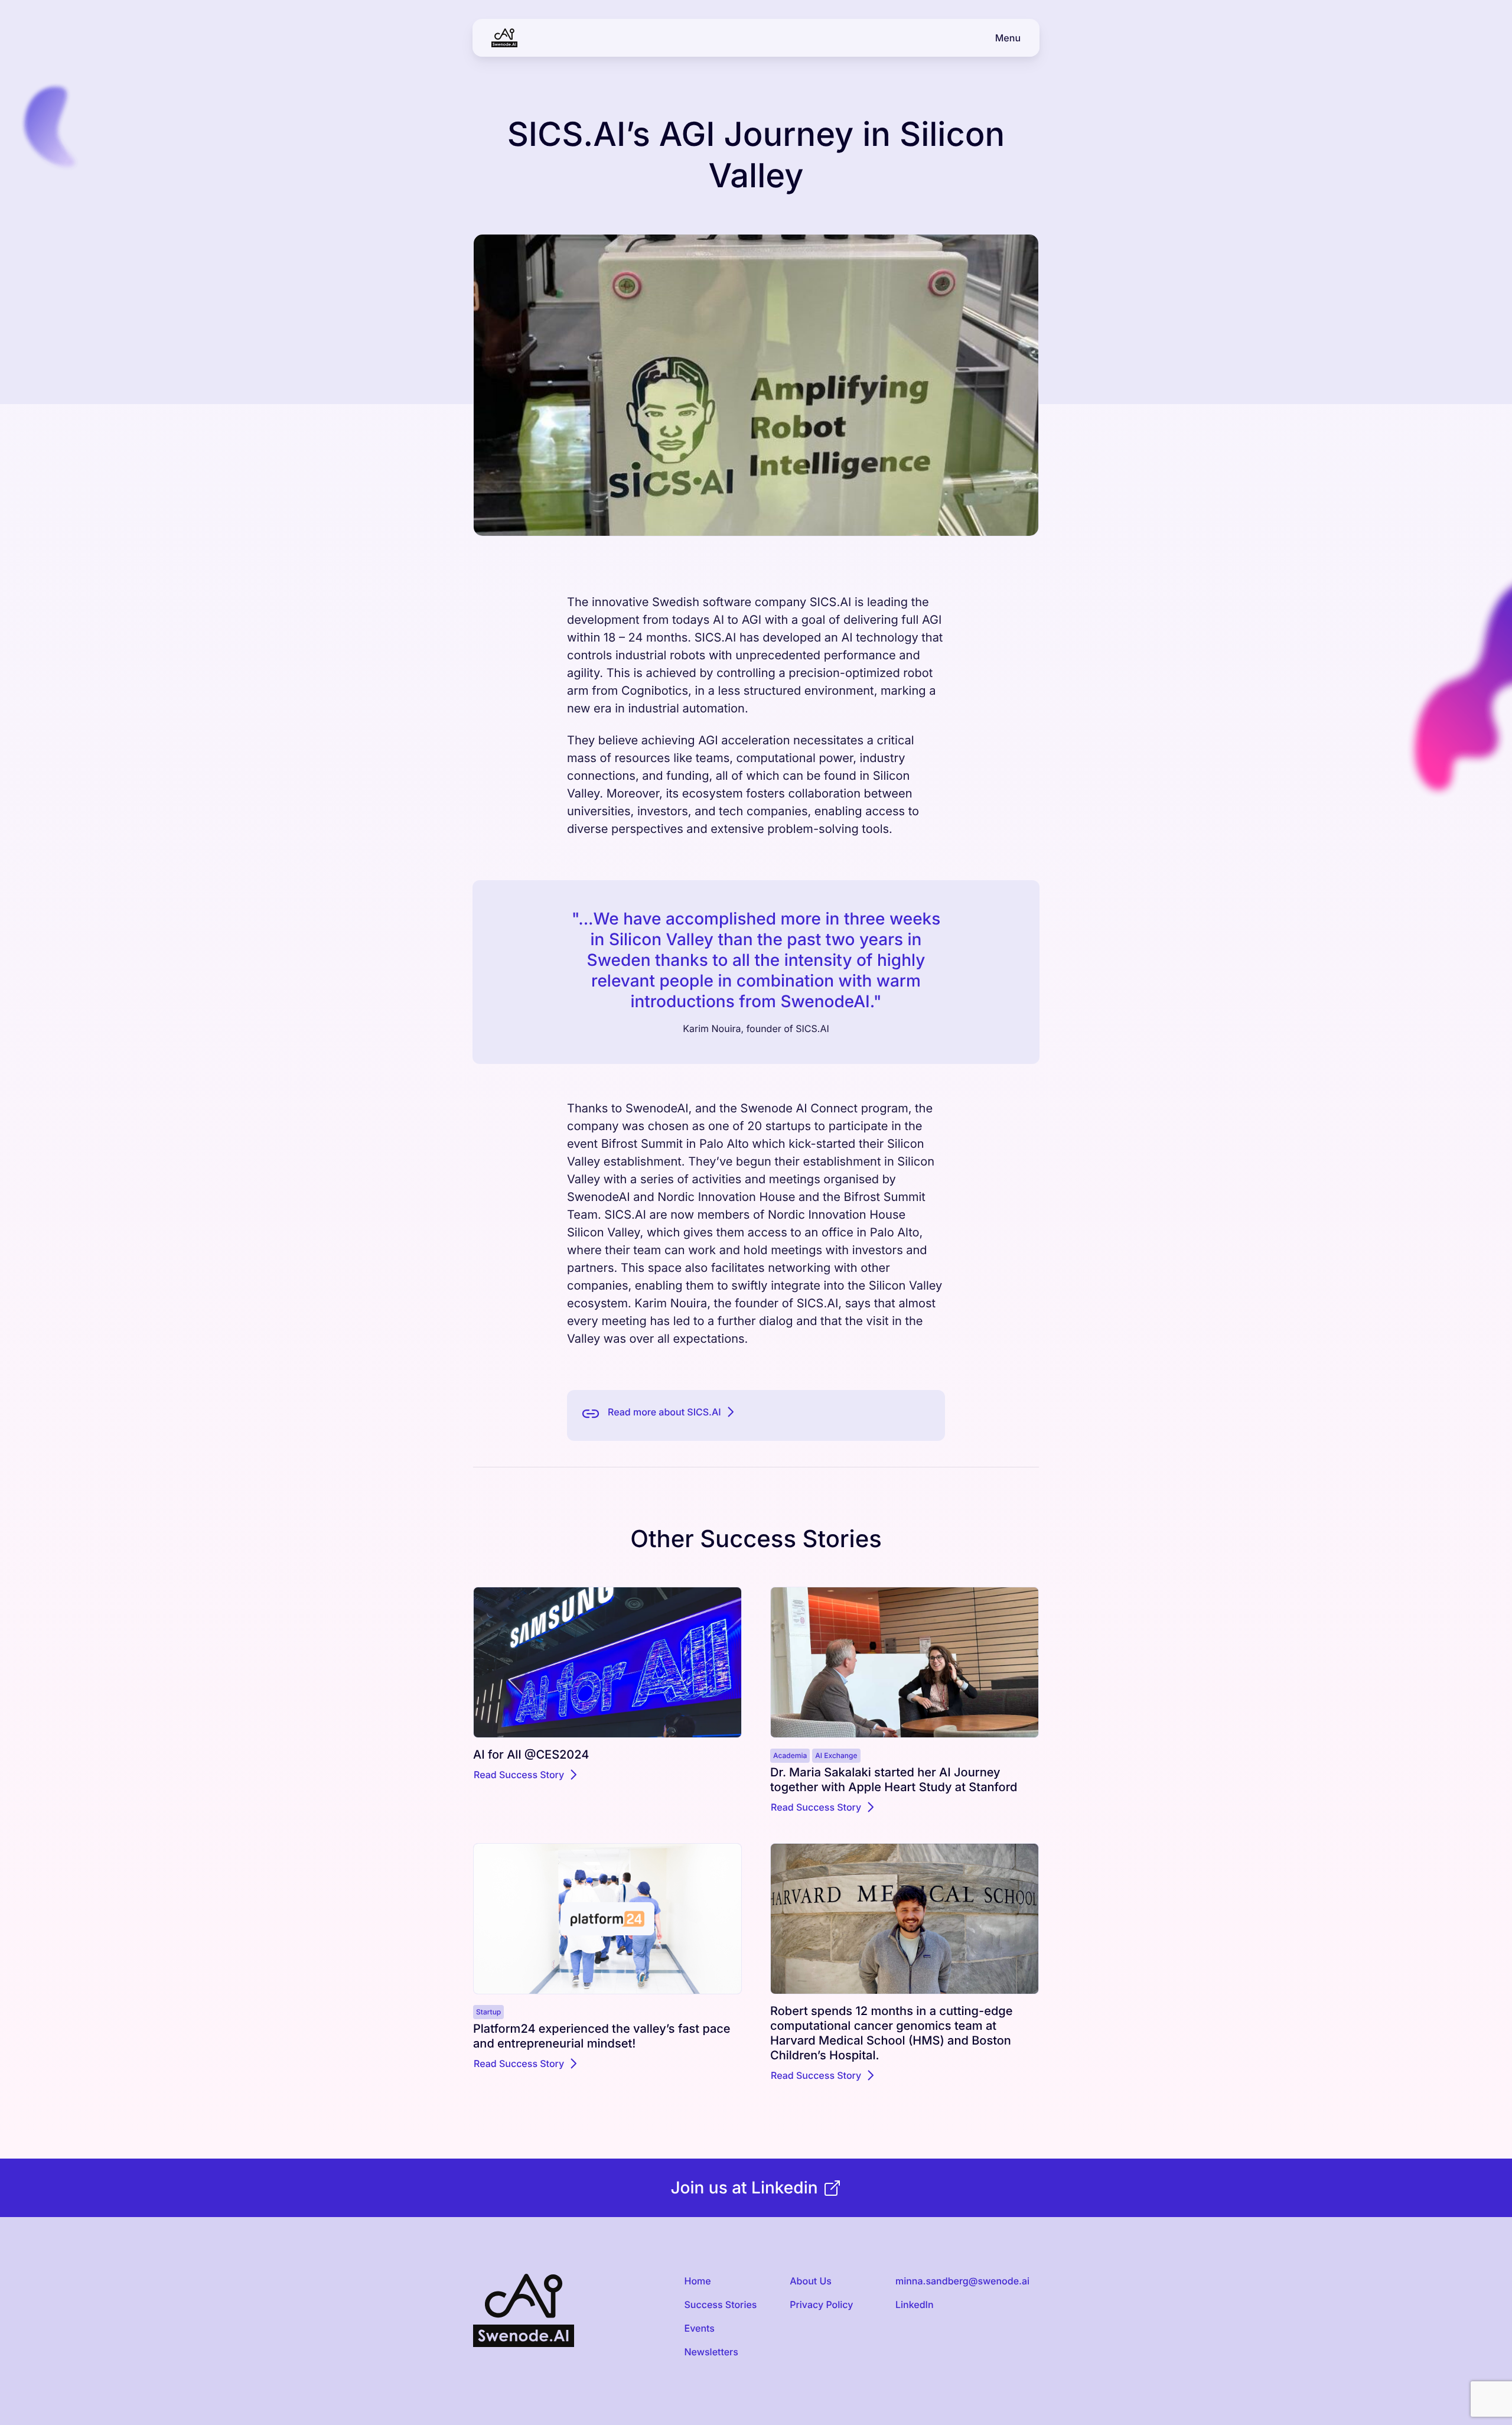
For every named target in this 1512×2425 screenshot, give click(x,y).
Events (699, 2328)
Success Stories (720, 2304)
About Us (811, 2281)
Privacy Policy (821, 2304)
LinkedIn (915, 2304)
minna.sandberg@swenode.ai (962, 2281)
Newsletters (711, 2352)
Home (697, 2281)
